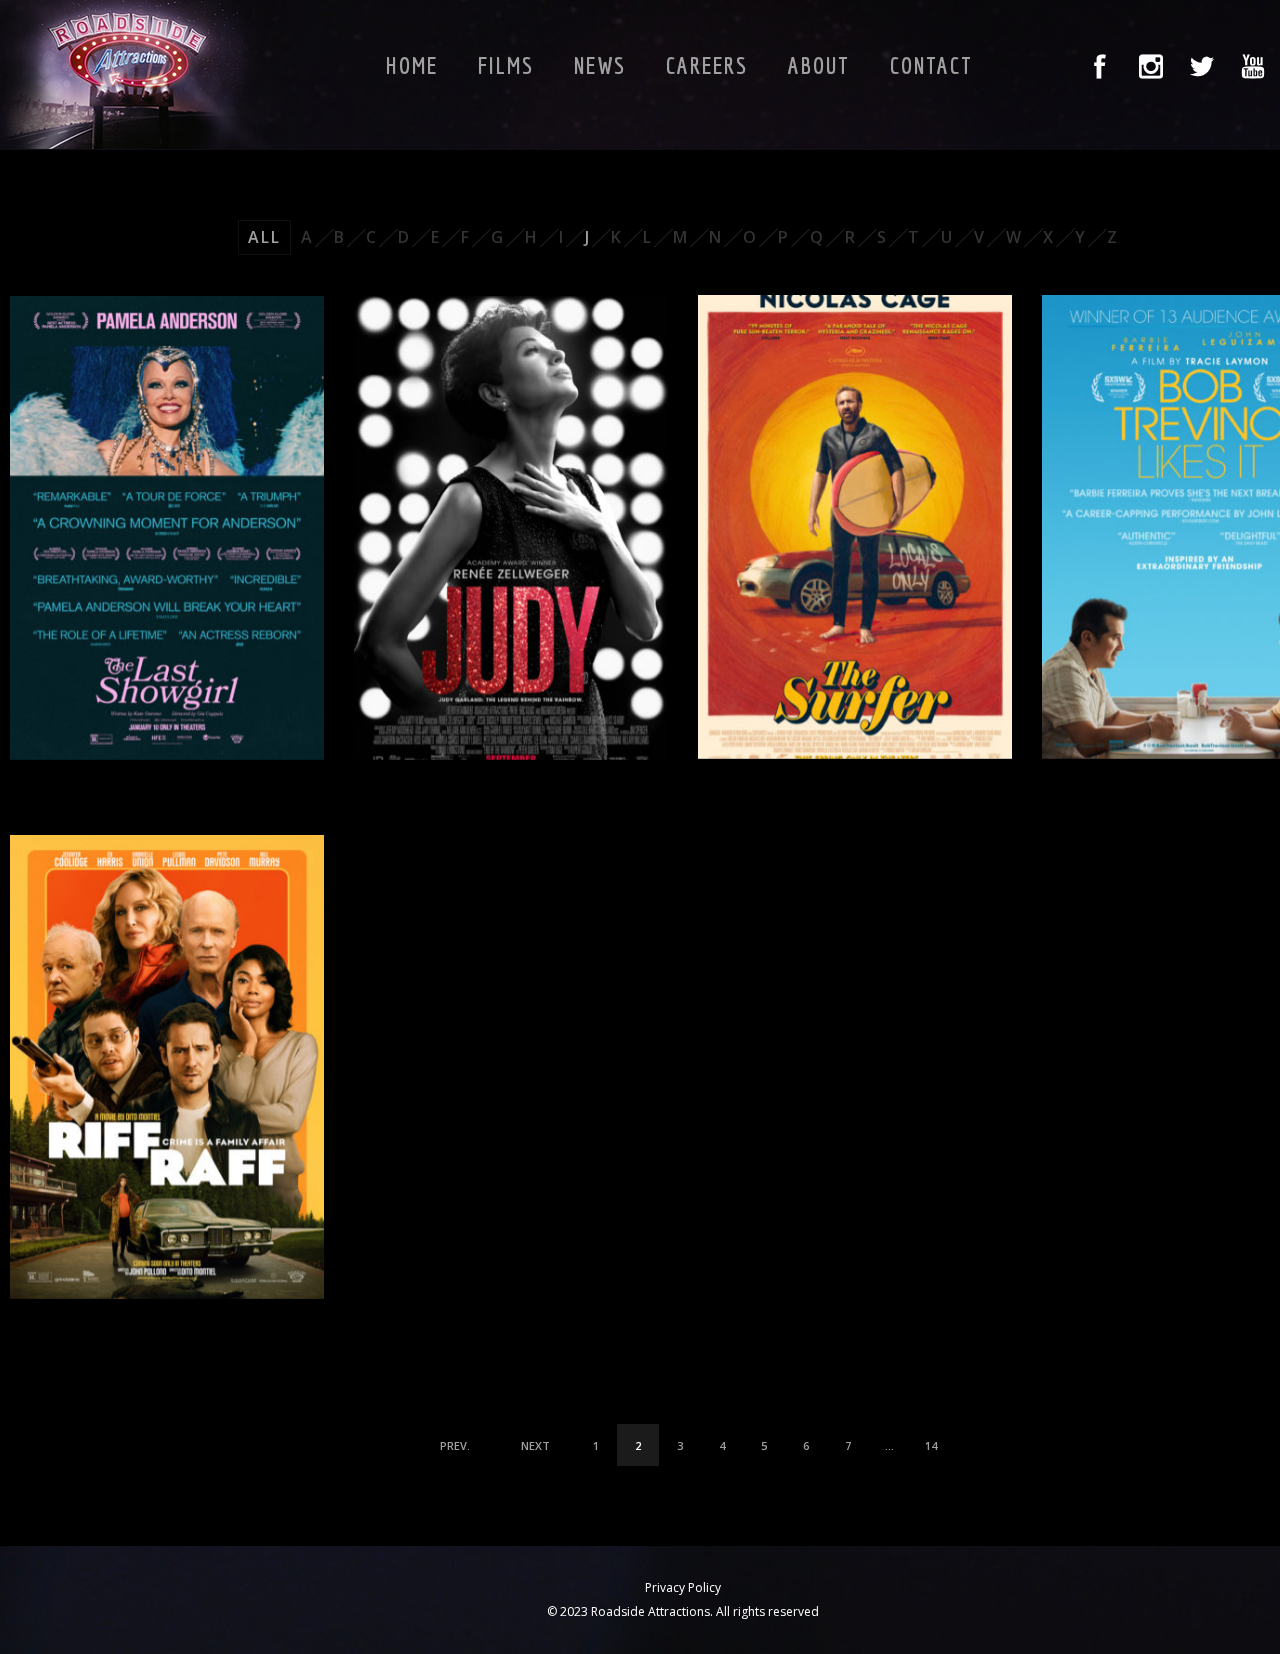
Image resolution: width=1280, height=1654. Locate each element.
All (264, 237)
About (819, 65)
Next (535, 1445)
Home (412, 65)
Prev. (455, 1445)
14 (931, 1445)
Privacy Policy (683, 1587)
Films (506, 65)
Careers (707, 65)
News (600, 65)
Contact (931, 65)
